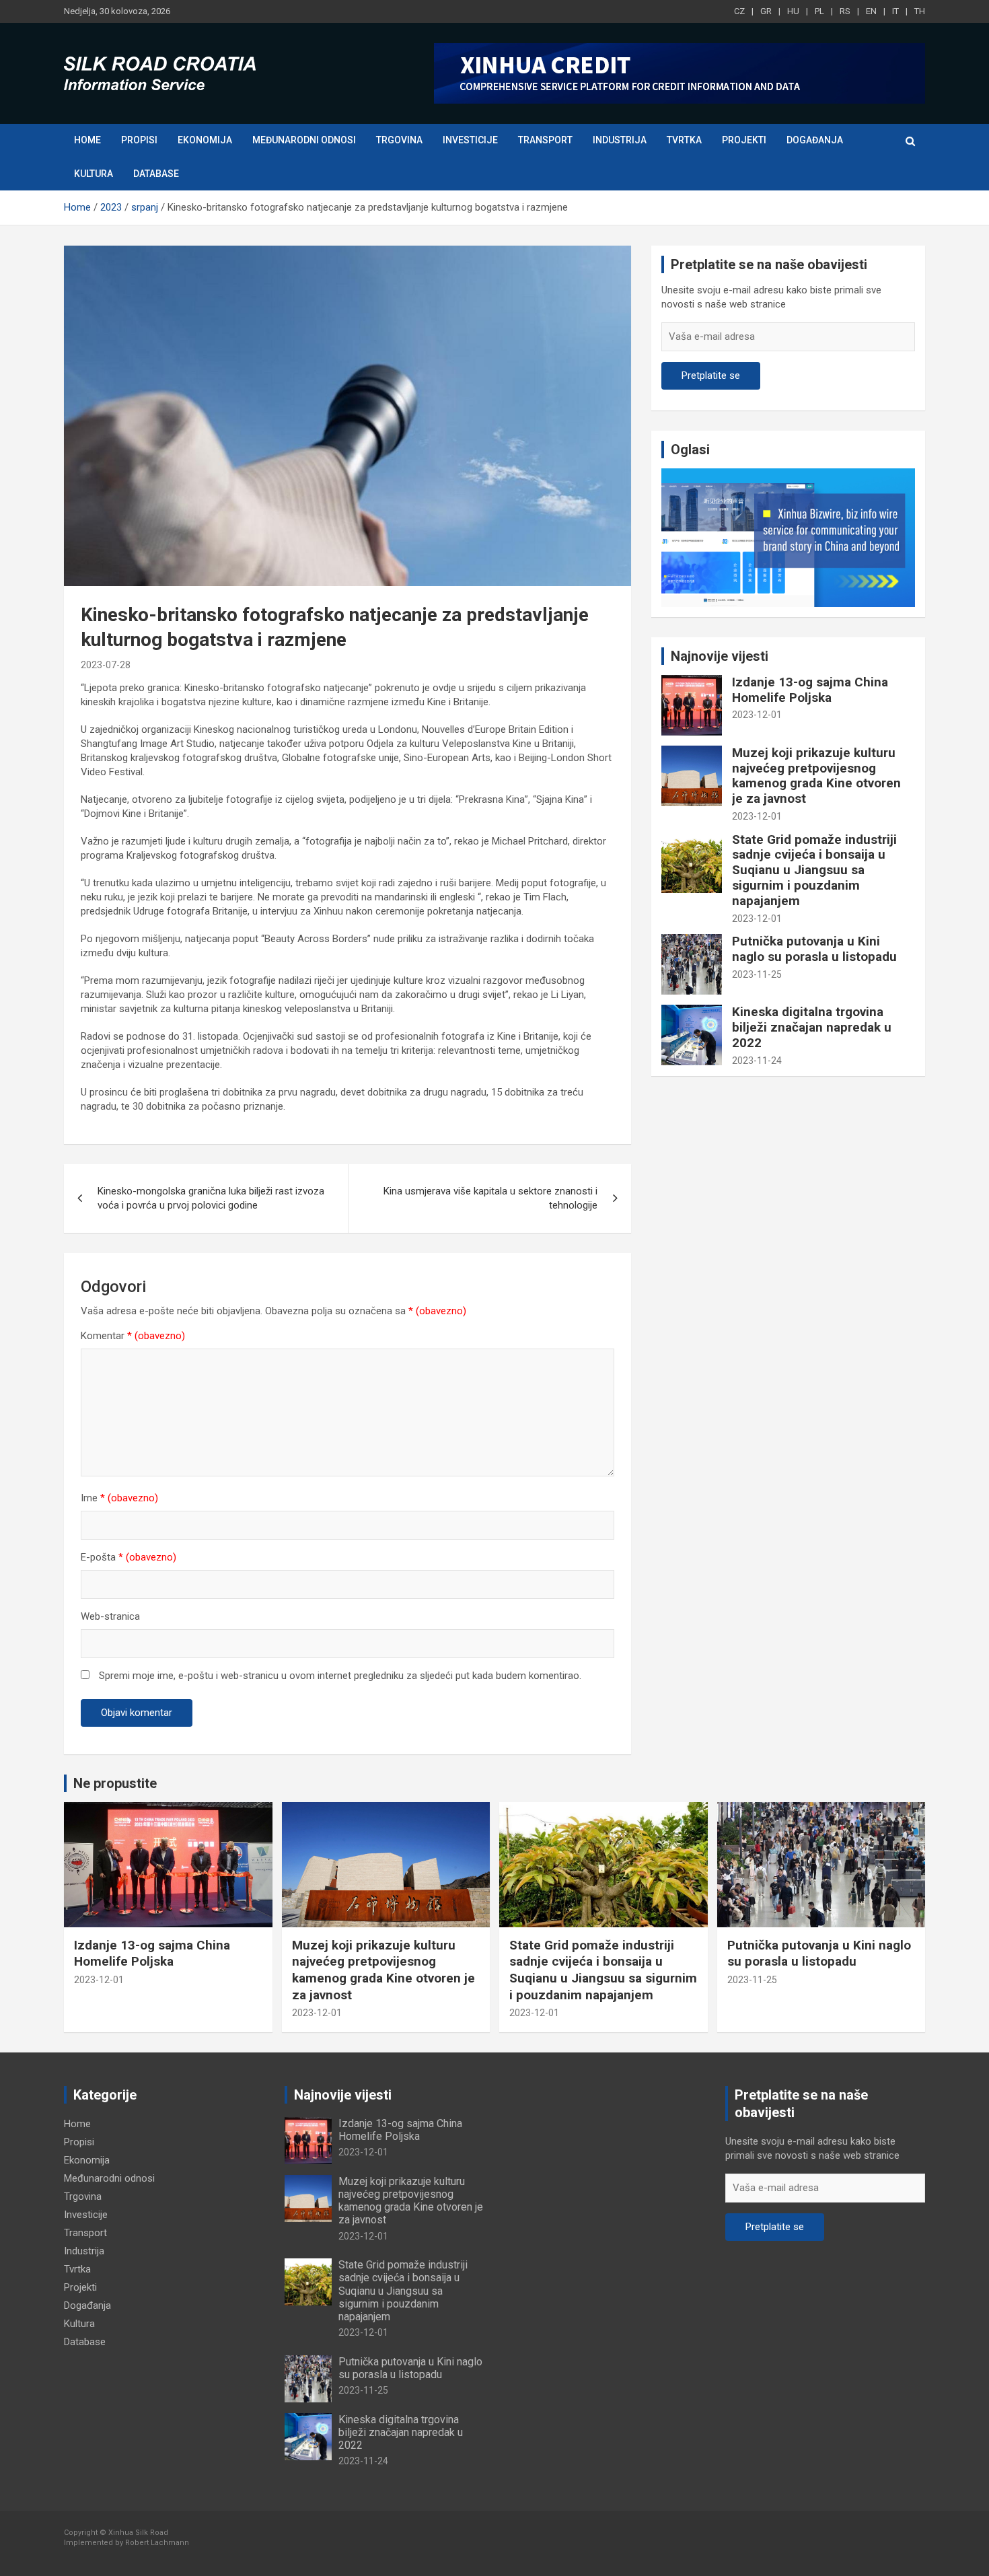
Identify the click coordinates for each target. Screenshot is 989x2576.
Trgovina (399, 140)
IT (895, 11)
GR (766, 11)
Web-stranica (110, 1616)
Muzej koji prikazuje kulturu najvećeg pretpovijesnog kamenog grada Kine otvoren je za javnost (816, 776)
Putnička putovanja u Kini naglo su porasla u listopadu (814, 949)
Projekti (744, 140)
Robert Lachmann (157, 2543)
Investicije (470, 140)
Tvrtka (684, 140)
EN (871, 11)
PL (819, 11)
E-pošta (129, 1557)
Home (87, 140)
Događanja (815, 140)
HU (793, 11)
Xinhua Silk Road (138, 2533)
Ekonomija (205, 140)
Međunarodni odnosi (304, 140)
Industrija (620, 140)
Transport (545, 140)
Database (156, 174)
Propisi (139, 140)
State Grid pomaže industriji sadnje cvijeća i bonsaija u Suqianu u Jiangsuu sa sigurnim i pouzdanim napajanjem (814, 870)
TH (920, 11)
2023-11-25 (757, 974)
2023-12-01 (757, 715)
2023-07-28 (106, 665)
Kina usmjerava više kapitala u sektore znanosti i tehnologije (490, 1198)
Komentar (133, 1336)
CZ (739, 11)
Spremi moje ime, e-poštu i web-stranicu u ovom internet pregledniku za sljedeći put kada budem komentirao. (340, 1676)
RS (845, 11)
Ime (119, 1498)
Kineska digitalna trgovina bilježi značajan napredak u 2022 (812, 1027)
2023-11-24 (757, 1061)
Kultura (94, 174)
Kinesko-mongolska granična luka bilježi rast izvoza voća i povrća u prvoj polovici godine (211, 1198)
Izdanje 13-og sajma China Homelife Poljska (810, 690)
